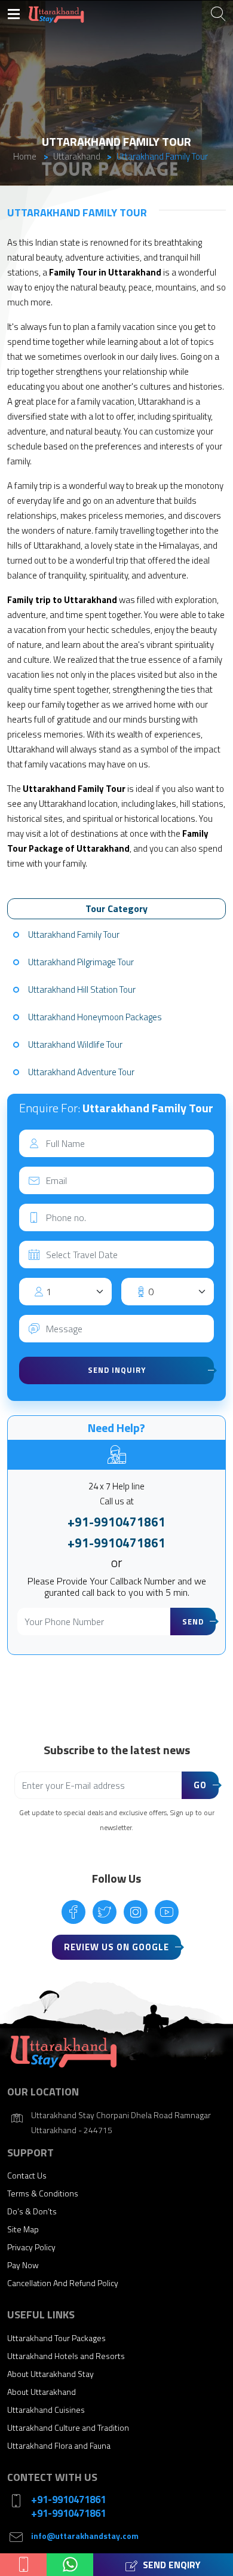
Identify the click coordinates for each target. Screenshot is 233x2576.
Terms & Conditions (43, 2193)
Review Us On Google (116, 1947)
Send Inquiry (117, 1370)
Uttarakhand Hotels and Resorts (66, 2356)
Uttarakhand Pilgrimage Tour (81, 962)
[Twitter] (105, 1912)
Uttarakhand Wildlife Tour (75, 1044)
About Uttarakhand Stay (50, 2374)
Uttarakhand (77, 156)
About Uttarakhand (42, 2392)
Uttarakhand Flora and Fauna (59, 2445)
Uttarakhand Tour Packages (56, 2338)
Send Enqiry (171, 2565)
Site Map (23, 2229)
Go (200, 1785)
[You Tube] (167, 1912)
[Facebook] (73, 1912)
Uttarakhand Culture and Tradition (68, 2427)
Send (193, 1622)
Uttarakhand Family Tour (74, 934)
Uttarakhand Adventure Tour (81, 1072)
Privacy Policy (31, 2247)
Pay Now (23, 2265)
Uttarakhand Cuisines (46, 2410)
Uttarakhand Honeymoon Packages (95, 1017)
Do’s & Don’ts (32, 2211)
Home (25, 156)
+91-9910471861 (116, 1522)
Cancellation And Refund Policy (63, 2283)
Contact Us (27, 2175)
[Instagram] (136, 1912)
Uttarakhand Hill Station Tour (82, 989)
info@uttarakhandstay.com (85, 2536)
